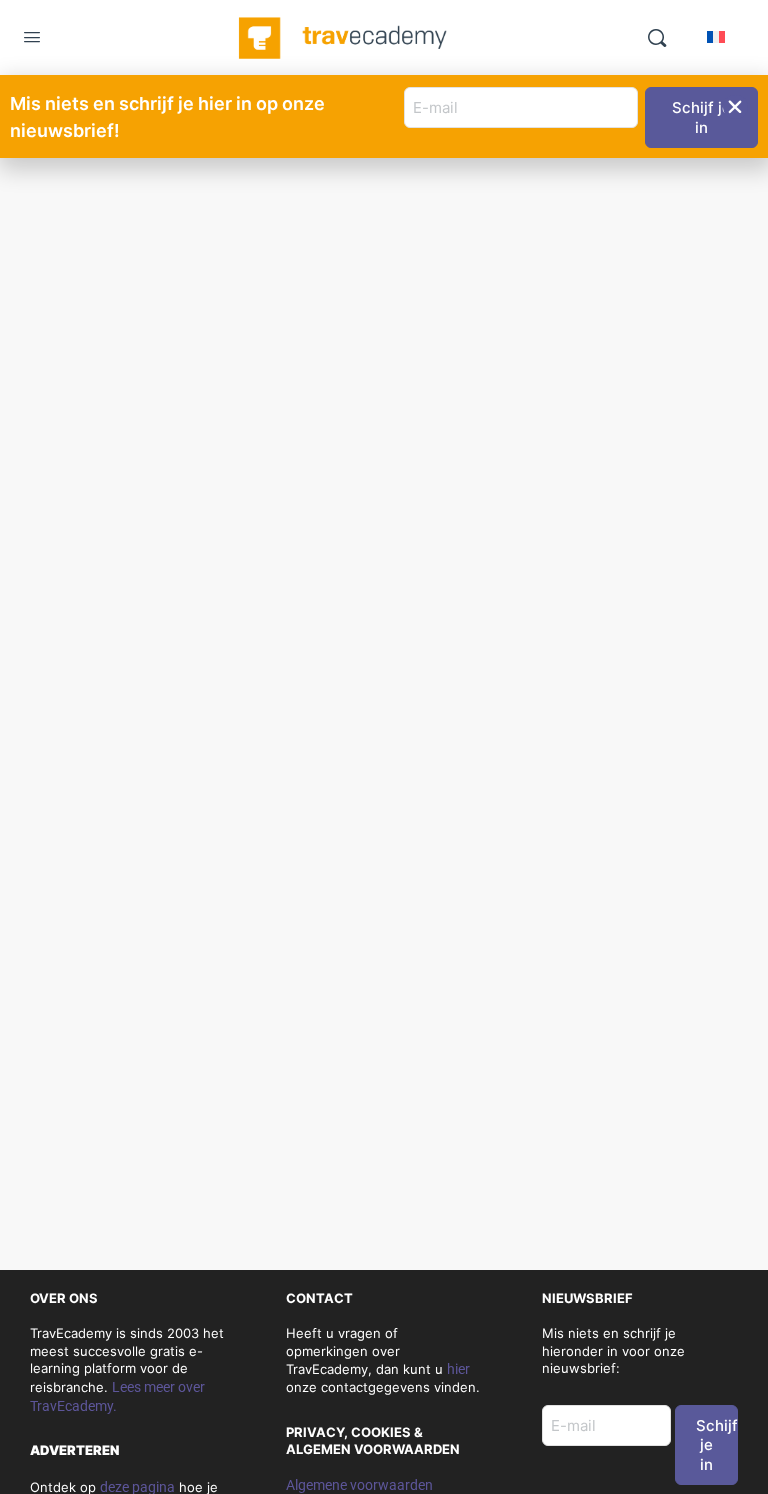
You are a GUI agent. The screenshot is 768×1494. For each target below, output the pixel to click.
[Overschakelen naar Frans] (716, 36)
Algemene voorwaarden (359, 1485)
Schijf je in (717, 1445)
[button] (735, 107)
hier (458, 1369)
